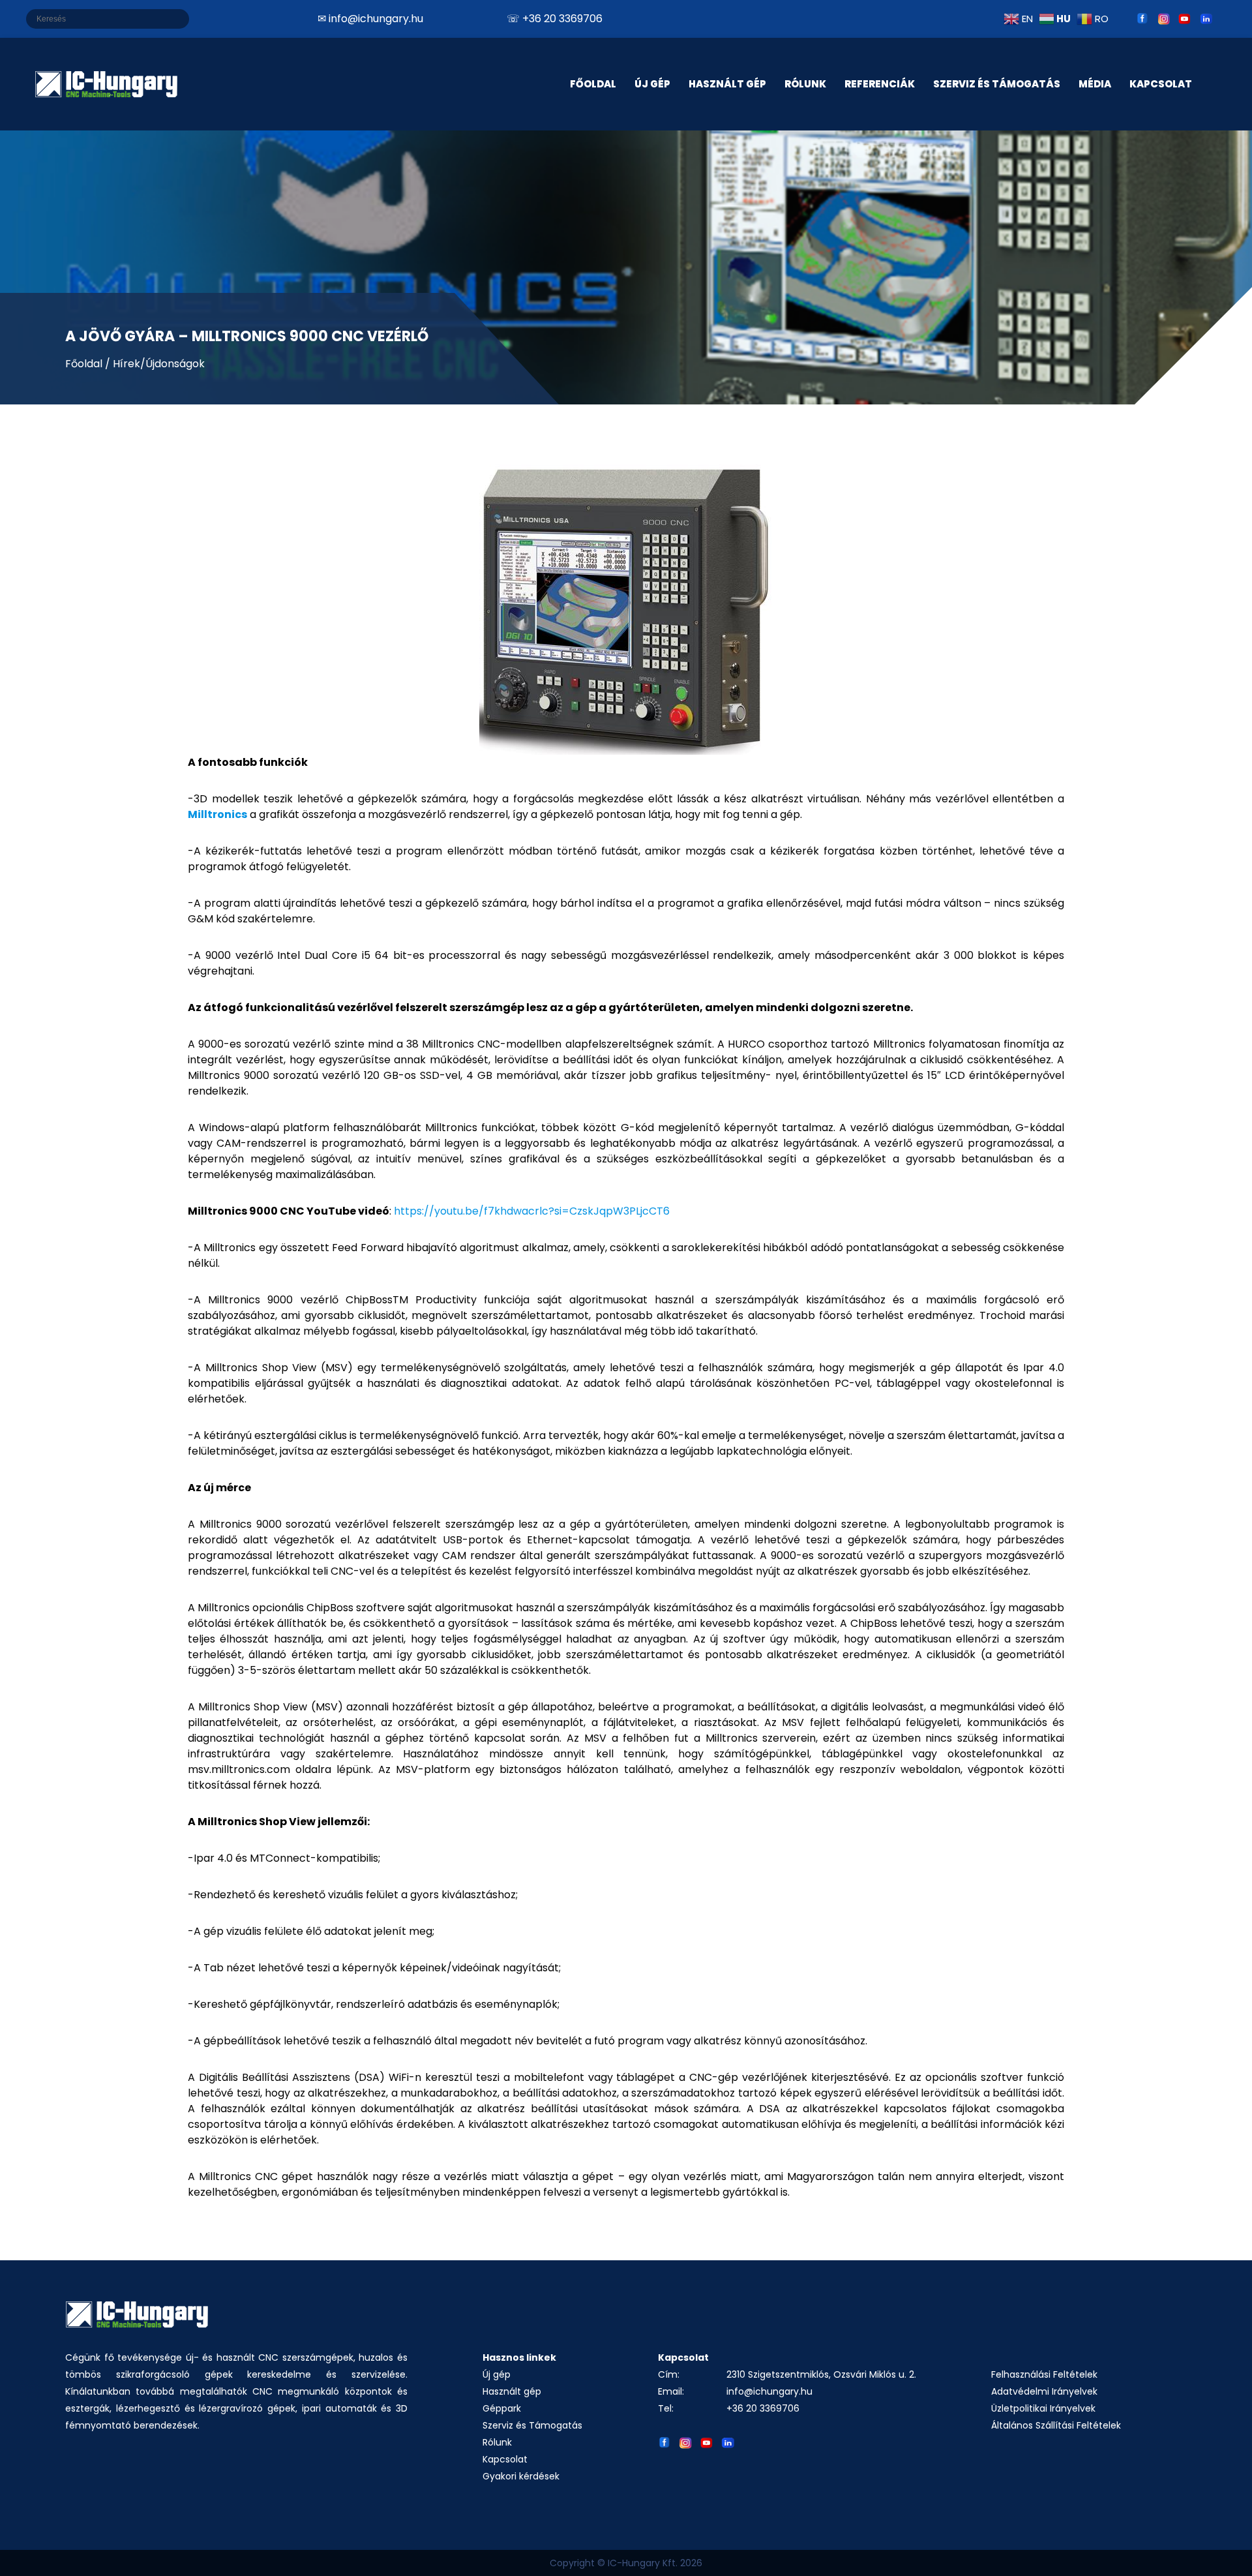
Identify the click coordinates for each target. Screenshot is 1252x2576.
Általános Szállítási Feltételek (1056, 2425)
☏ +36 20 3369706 (555, 19)
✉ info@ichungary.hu (370, 19)
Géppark (502, 2408)
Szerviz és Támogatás (997, 84)
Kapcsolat (505, 2459)
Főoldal (593, 84)
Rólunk (497, 2442)
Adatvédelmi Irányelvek (1044, 2391)
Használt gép (512, 2391)
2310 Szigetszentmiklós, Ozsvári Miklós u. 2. (821, 2374)
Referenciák (880, 84)
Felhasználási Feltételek (1044, 2374)
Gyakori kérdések (521, 2476)
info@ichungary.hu (769, 2391)
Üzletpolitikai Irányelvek (1043, 2408)
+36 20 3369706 (763, 2408)
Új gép (497, 2374)
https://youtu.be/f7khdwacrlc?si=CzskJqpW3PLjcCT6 (532, 1211)
